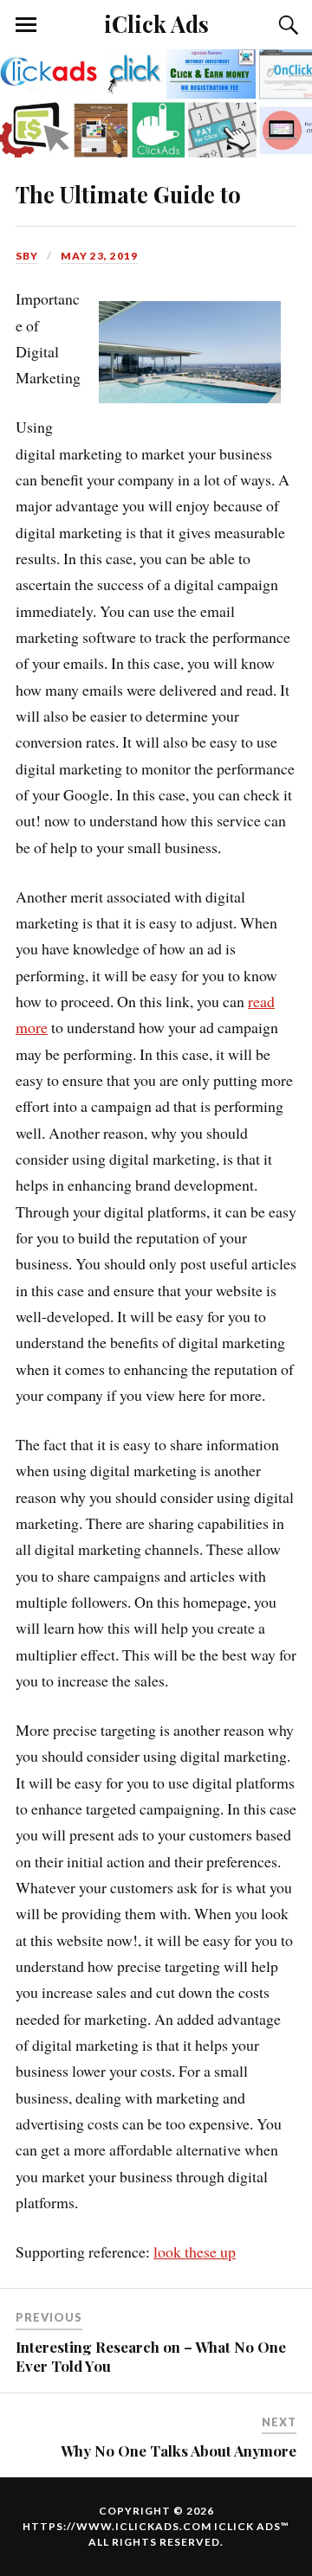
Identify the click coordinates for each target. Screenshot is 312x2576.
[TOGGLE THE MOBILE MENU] (26, 25)
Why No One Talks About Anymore (179, 2451)
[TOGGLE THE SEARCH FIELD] (286, 25)
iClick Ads (156, 23)
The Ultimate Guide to (128, 194)
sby (27, 256)
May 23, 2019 (99, 256)
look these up (195, 2252)
